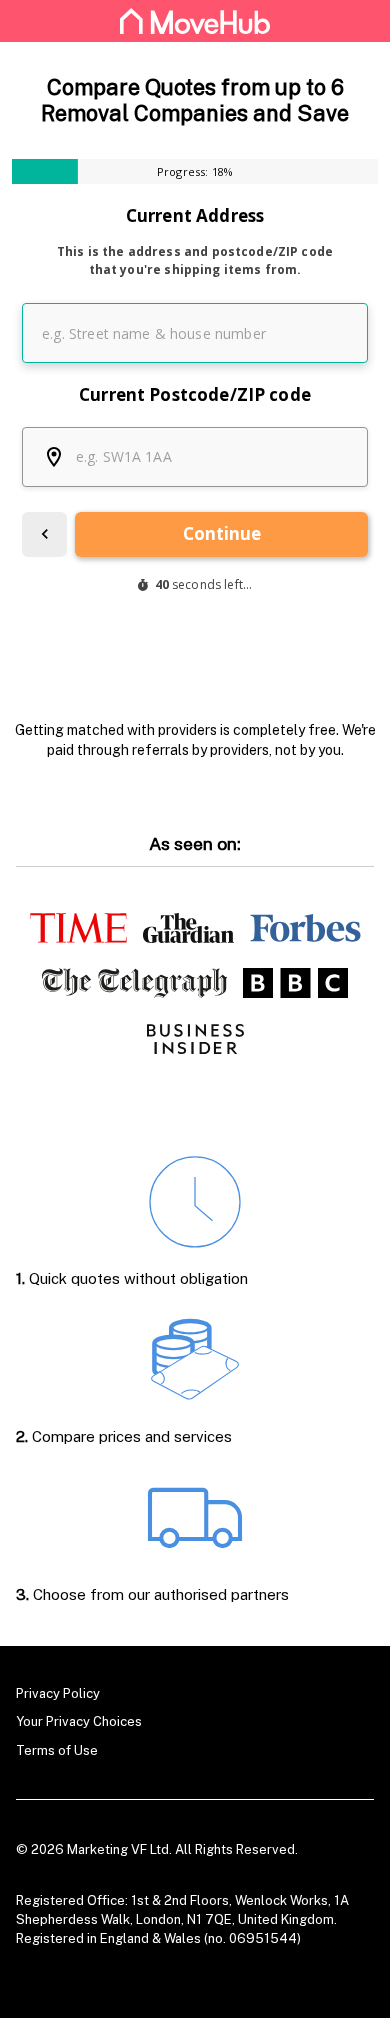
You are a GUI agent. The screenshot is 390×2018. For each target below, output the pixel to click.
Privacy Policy (58, 1693)
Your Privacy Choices (79, 1721)
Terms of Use (57, 1750)
